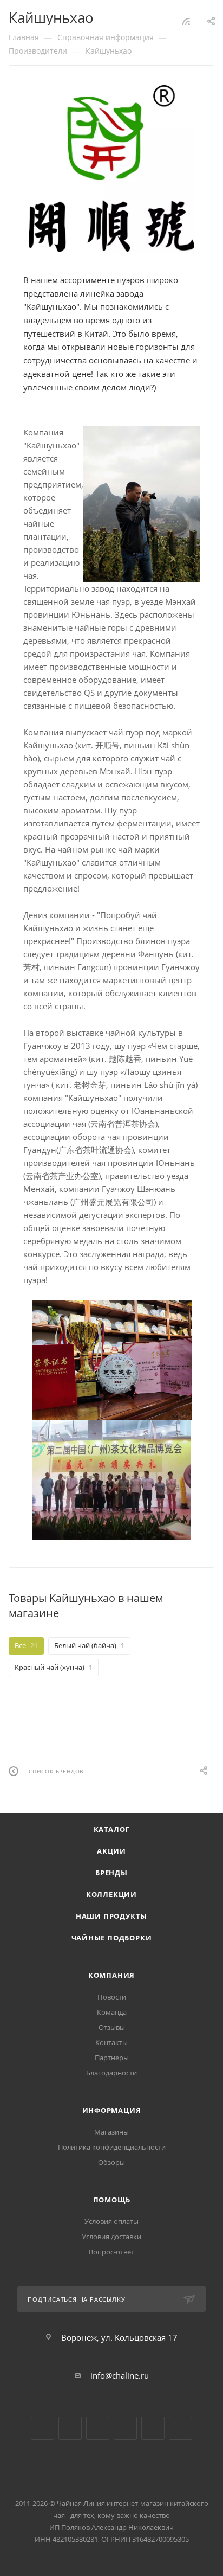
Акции (111, 1851)
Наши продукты (111, 1916)
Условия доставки (111, 2237)
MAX (181, 2428)
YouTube (70, 2428)
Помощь (112, 2200)
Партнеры (112, 2058)
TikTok (153, 2428)
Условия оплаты (111, 2221)
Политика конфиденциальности (112, 2147)
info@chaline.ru (120, 2375)
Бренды (111, 1873)
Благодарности (111, 2073)
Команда (112, 2012)
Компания (111, 1975)
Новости (112, 1997)
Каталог (112, 1829)
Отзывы (112, 2027)
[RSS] (186, 21)
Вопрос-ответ (111, 2252)
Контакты (111, 2042)
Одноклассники (98, 2428)
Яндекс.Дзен (125, 2428)
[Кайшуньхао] (112, 169)
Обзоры (111, 2162)
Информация (112, 2110)
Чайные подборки (112, 1938)
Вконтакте (42, 2428)
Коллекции (111, 1894)
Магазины (111, 2132)
